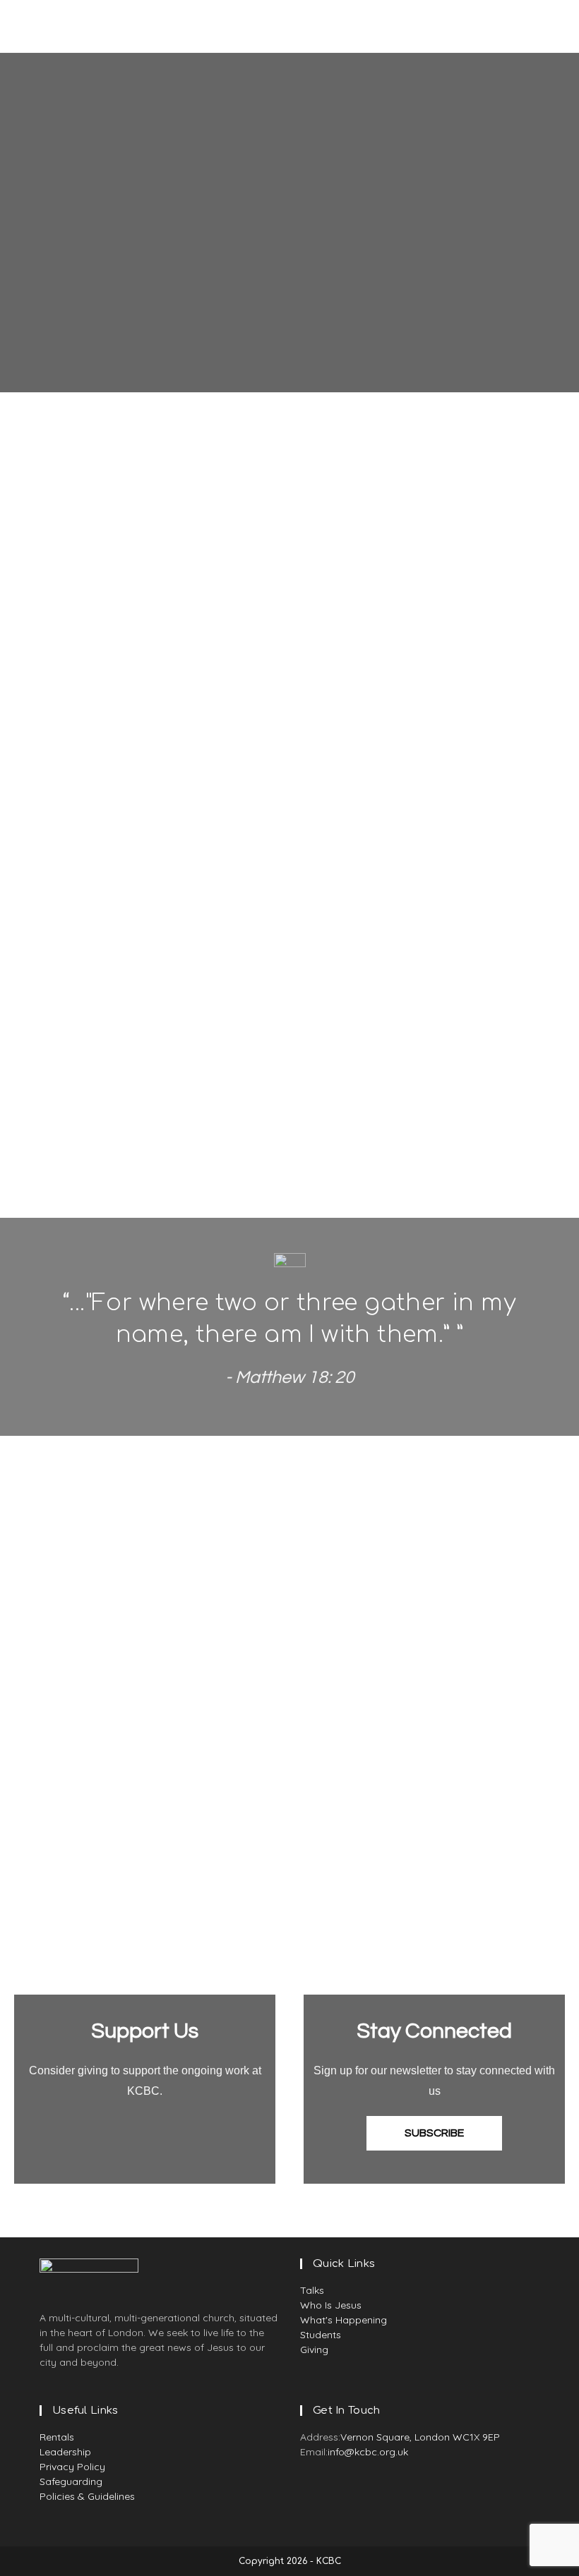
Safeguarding (71, 2481)
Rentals (57, 2437)
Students (321, 2335)
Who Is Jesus (331, 2305)
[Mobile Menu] (546, 26)
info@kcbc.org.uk (368, 2452)
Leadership (65, 2452)
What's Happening (344, 2320)
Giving (314, 2350)
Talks (312, 2290)
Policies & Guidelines (87, 2496)
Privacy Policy (72, 2467)
